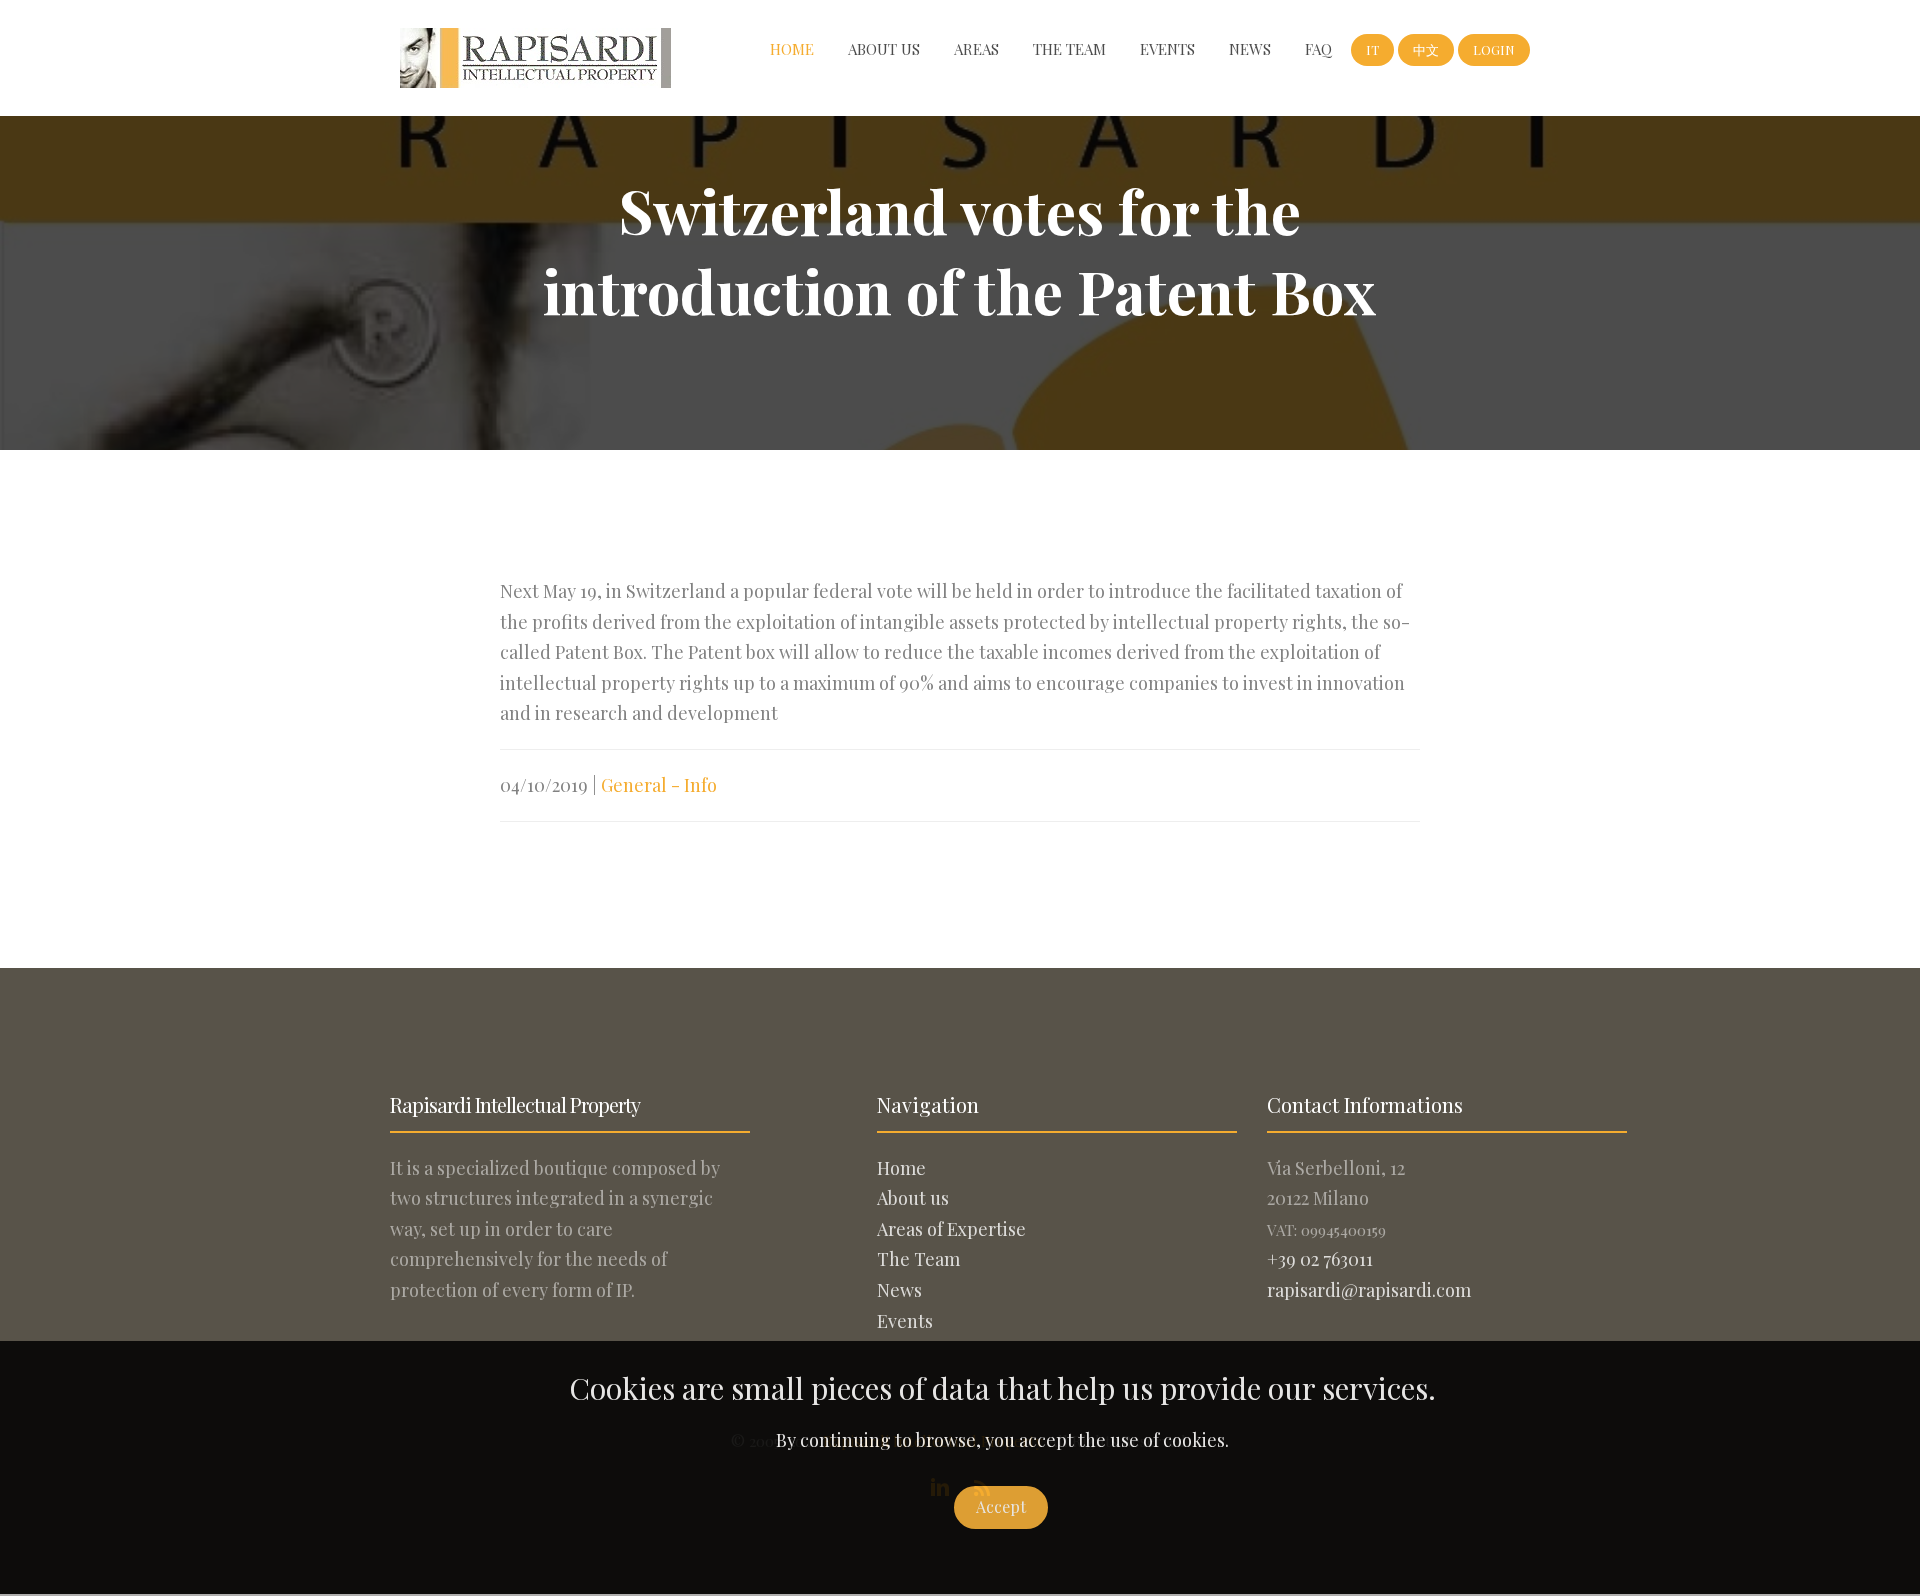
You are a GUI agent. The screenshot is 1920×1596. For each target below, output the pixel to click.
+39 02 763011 (1320, 1259)
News (1250, 49)
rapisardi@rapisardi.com (1369, 1290)
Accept (1001, 1506)
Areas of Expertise (951, 1229)
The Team (1069, 49)
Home (792, 49)
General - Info (659, 785)
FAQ (1318, 49)
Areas (976, 49)
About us (884, 49)
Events (1167, 49)
